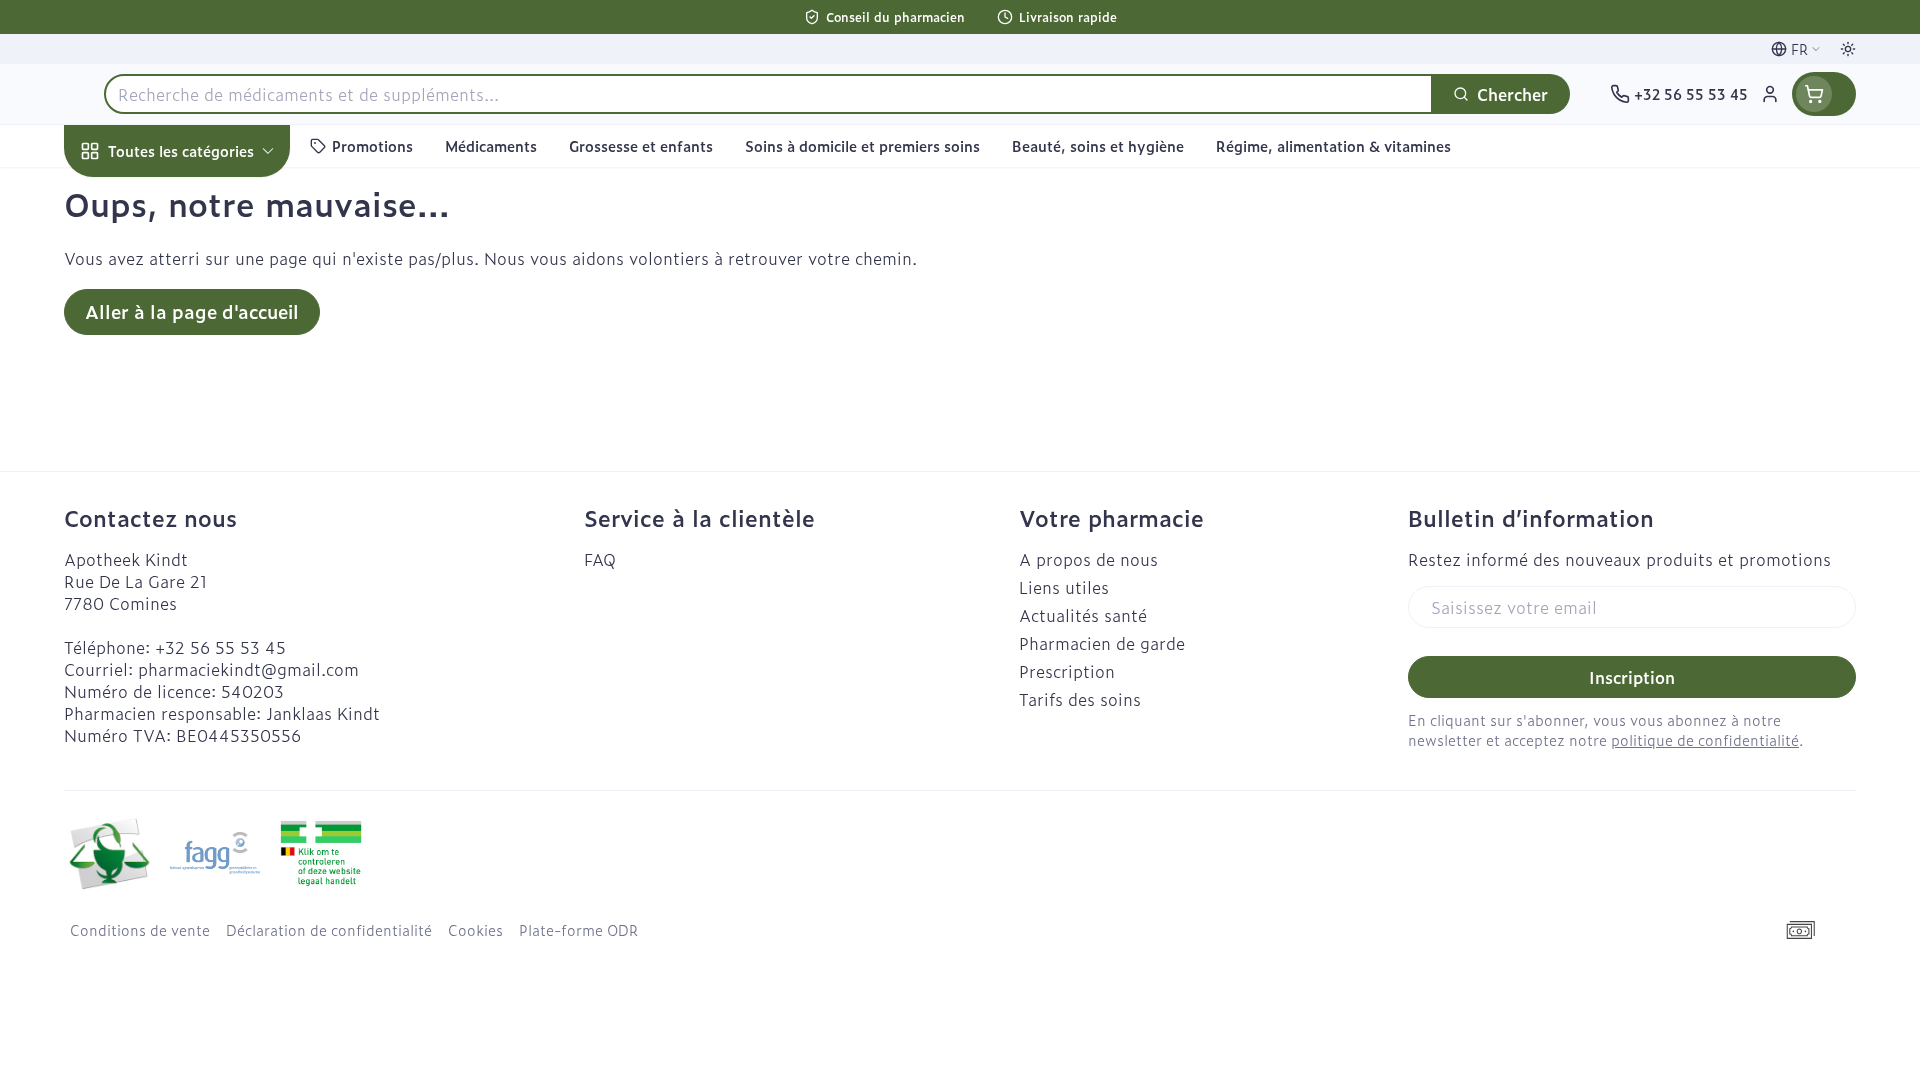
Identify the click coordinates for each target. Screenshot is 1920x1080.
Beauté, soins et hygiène (192, 259)
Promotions (126, 197)
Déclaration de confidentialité (329, 930)
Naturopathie (192, 506)
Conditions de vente (140, 930)
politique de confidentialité (1705, 739)
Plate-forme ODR (578, 930)
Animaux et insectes (192, 633)
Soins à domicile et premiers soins (192, 570)
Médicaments (192, 689)
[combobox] (768, 94)
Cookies (475, 930)
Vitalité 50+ (192, 450)
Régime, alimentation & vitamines (192, 331)
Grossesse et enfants (192, 394)
